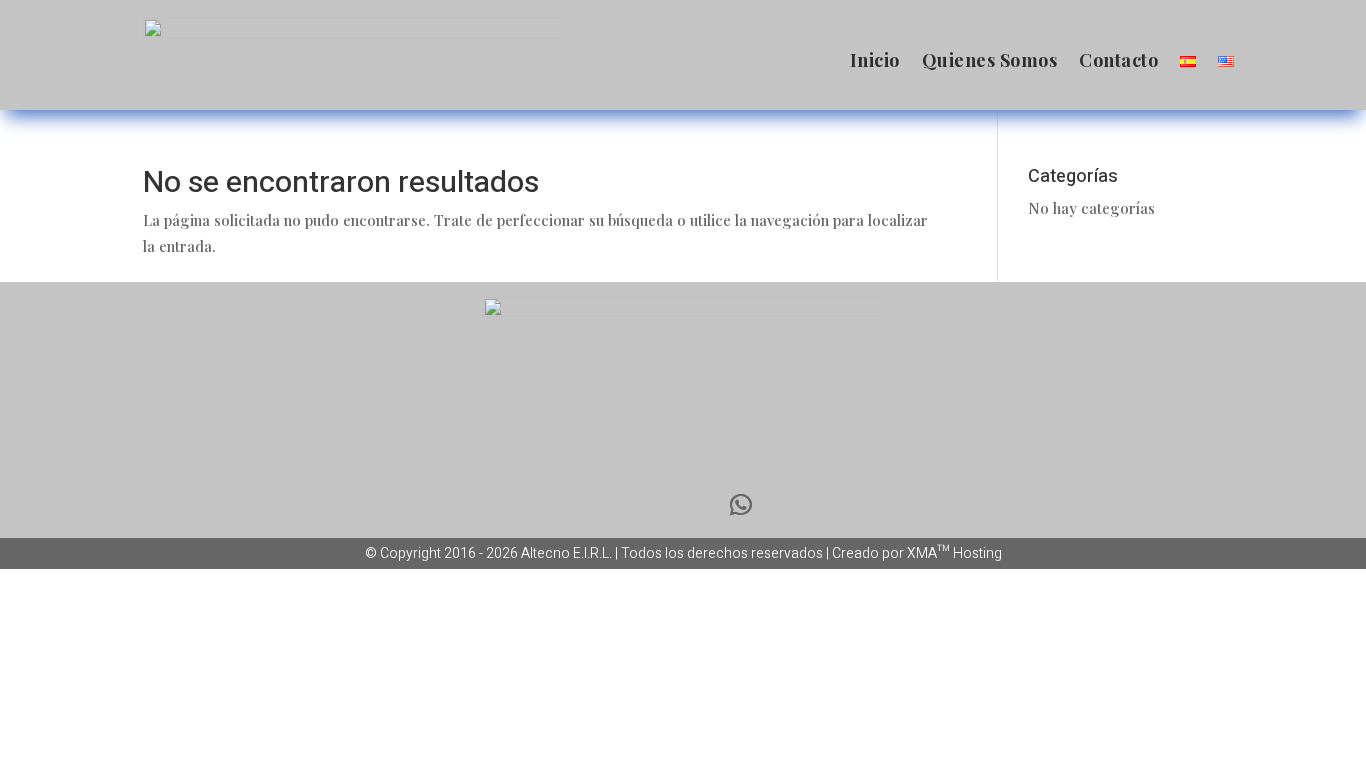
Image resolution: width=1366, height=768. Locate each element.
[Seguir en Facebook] (625, 505)
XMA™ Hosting (954, 553)
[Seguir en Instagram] (683, 505)
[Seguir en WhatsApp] (741, 505)
